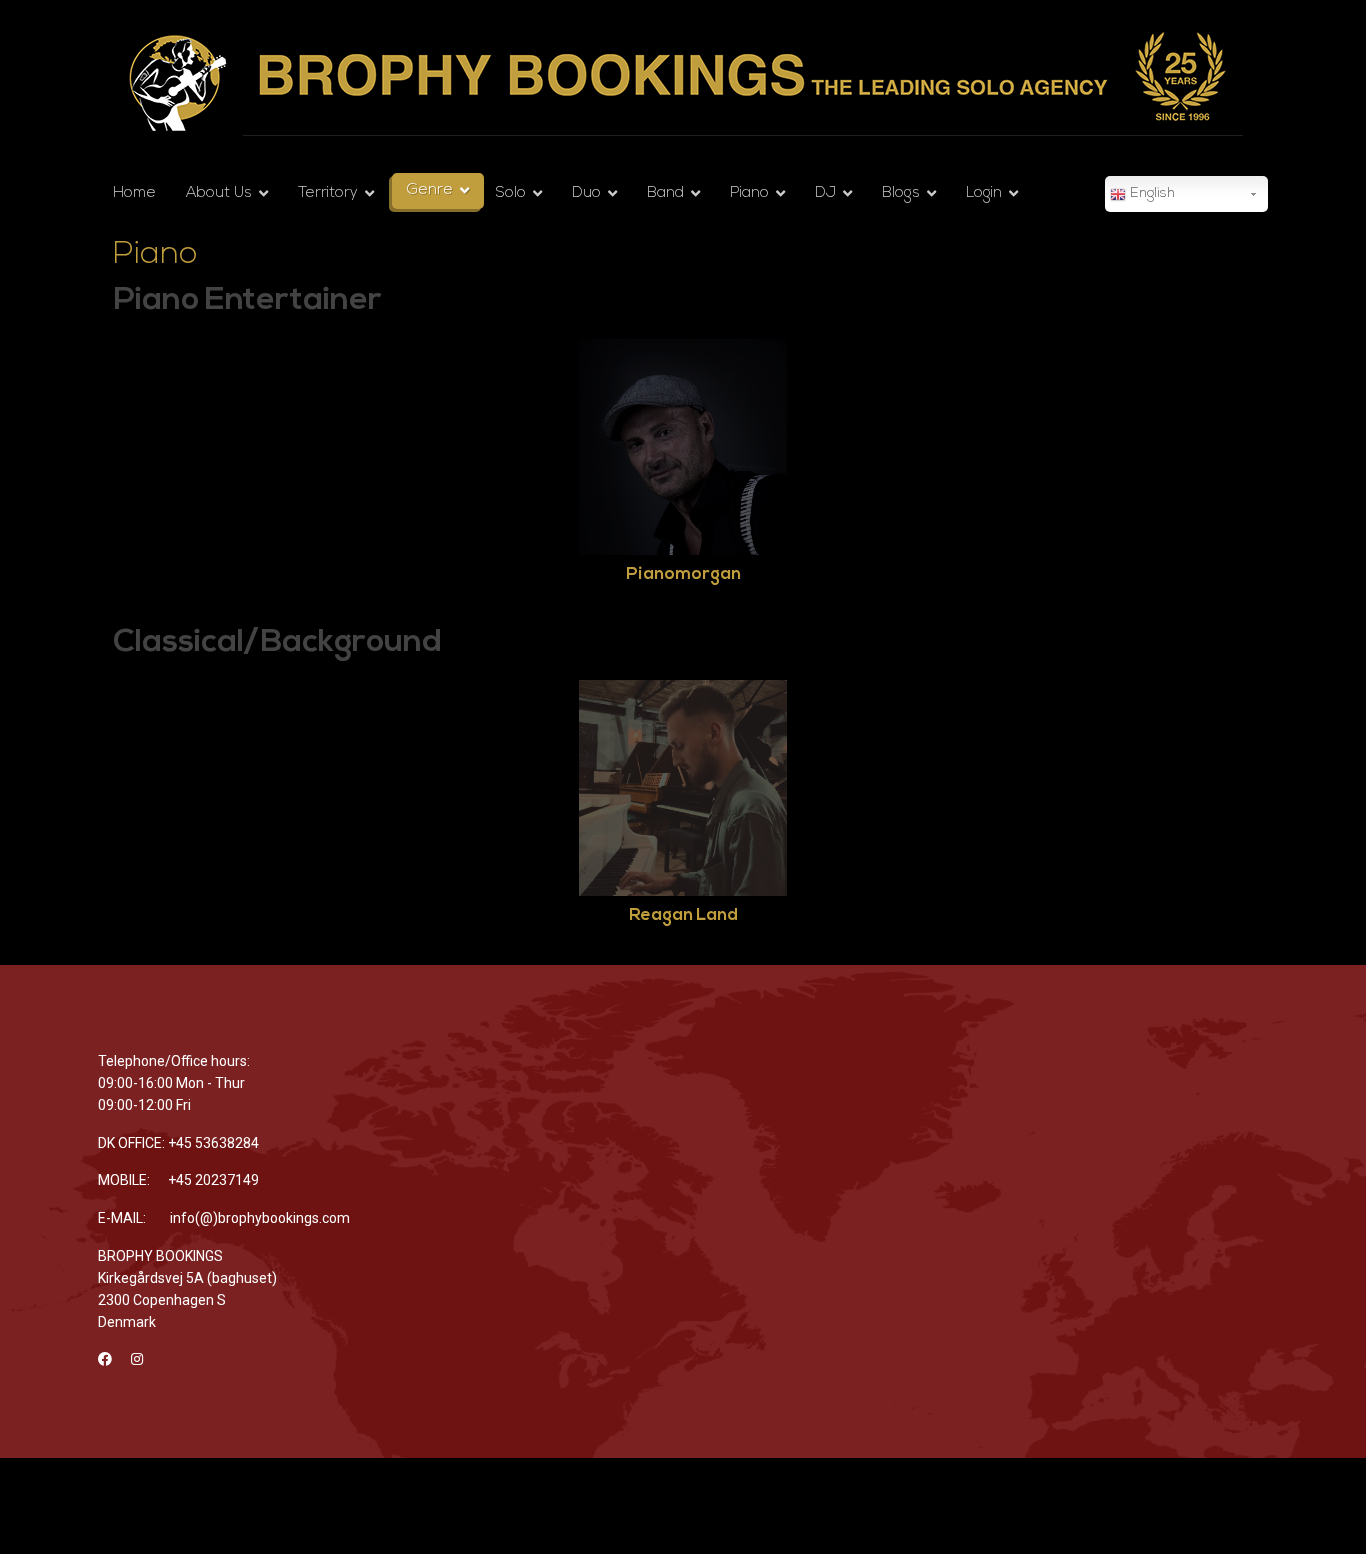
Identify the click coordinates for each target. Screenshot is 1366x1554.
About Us (219, 193)
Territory (328, 193)
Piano (749, 193)
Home (134, 193)
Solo (511, 193)
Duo (586, 193)
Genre (430, 190)
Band (665, 193)
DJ (825, 193)
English (1150, 193)
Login (984, 193)
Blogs (901, 193)
